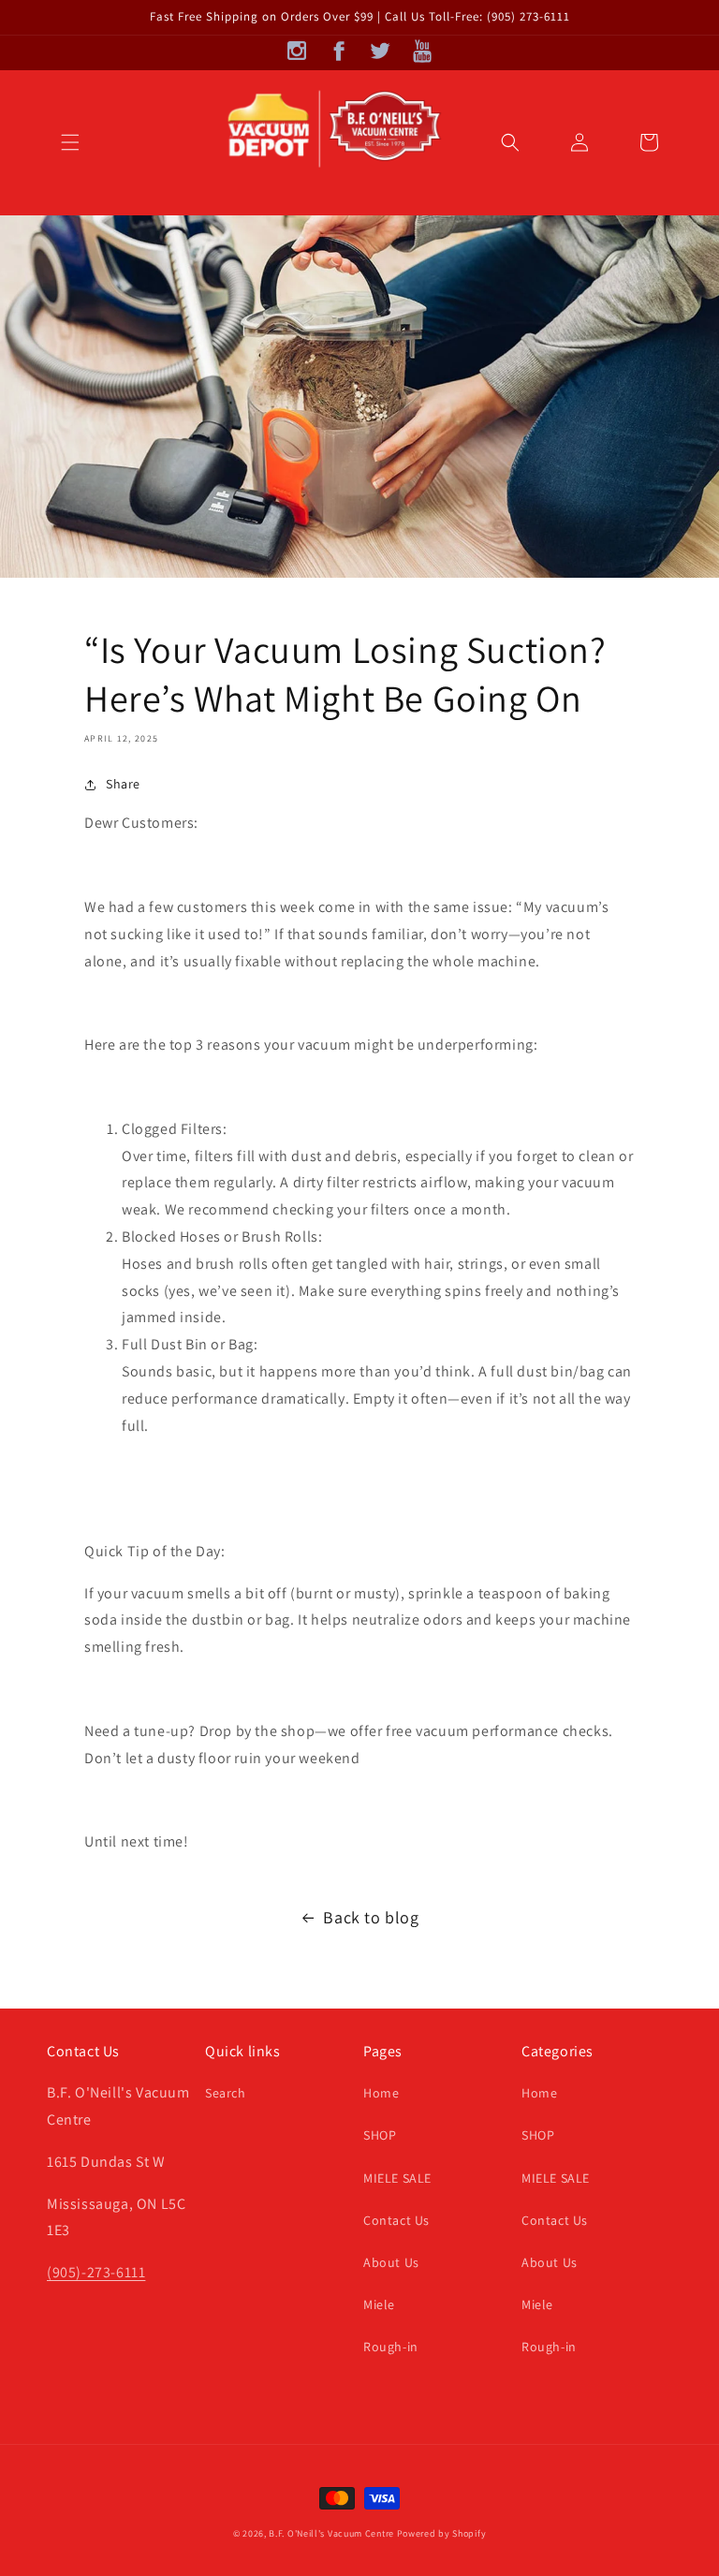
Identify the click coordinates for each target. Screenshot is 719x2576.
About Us (391, 2262)
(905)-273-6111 (96, 2272)
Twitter (381, 51)
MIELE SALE (397, 2178)
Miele (379, 2304)
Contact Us (396, 2220)
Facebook (338, 51)
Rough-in (391, 2347)
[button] (70, 142)
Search (226, 2093)
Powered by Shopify (442, 2533)
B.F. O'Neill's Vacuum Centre (331, 2533)
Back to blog (371, 1917)
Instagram (297, 51)
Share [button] (123, 784)
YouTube (422, 51)
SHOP (380, 2135)
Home (381, 2093)
